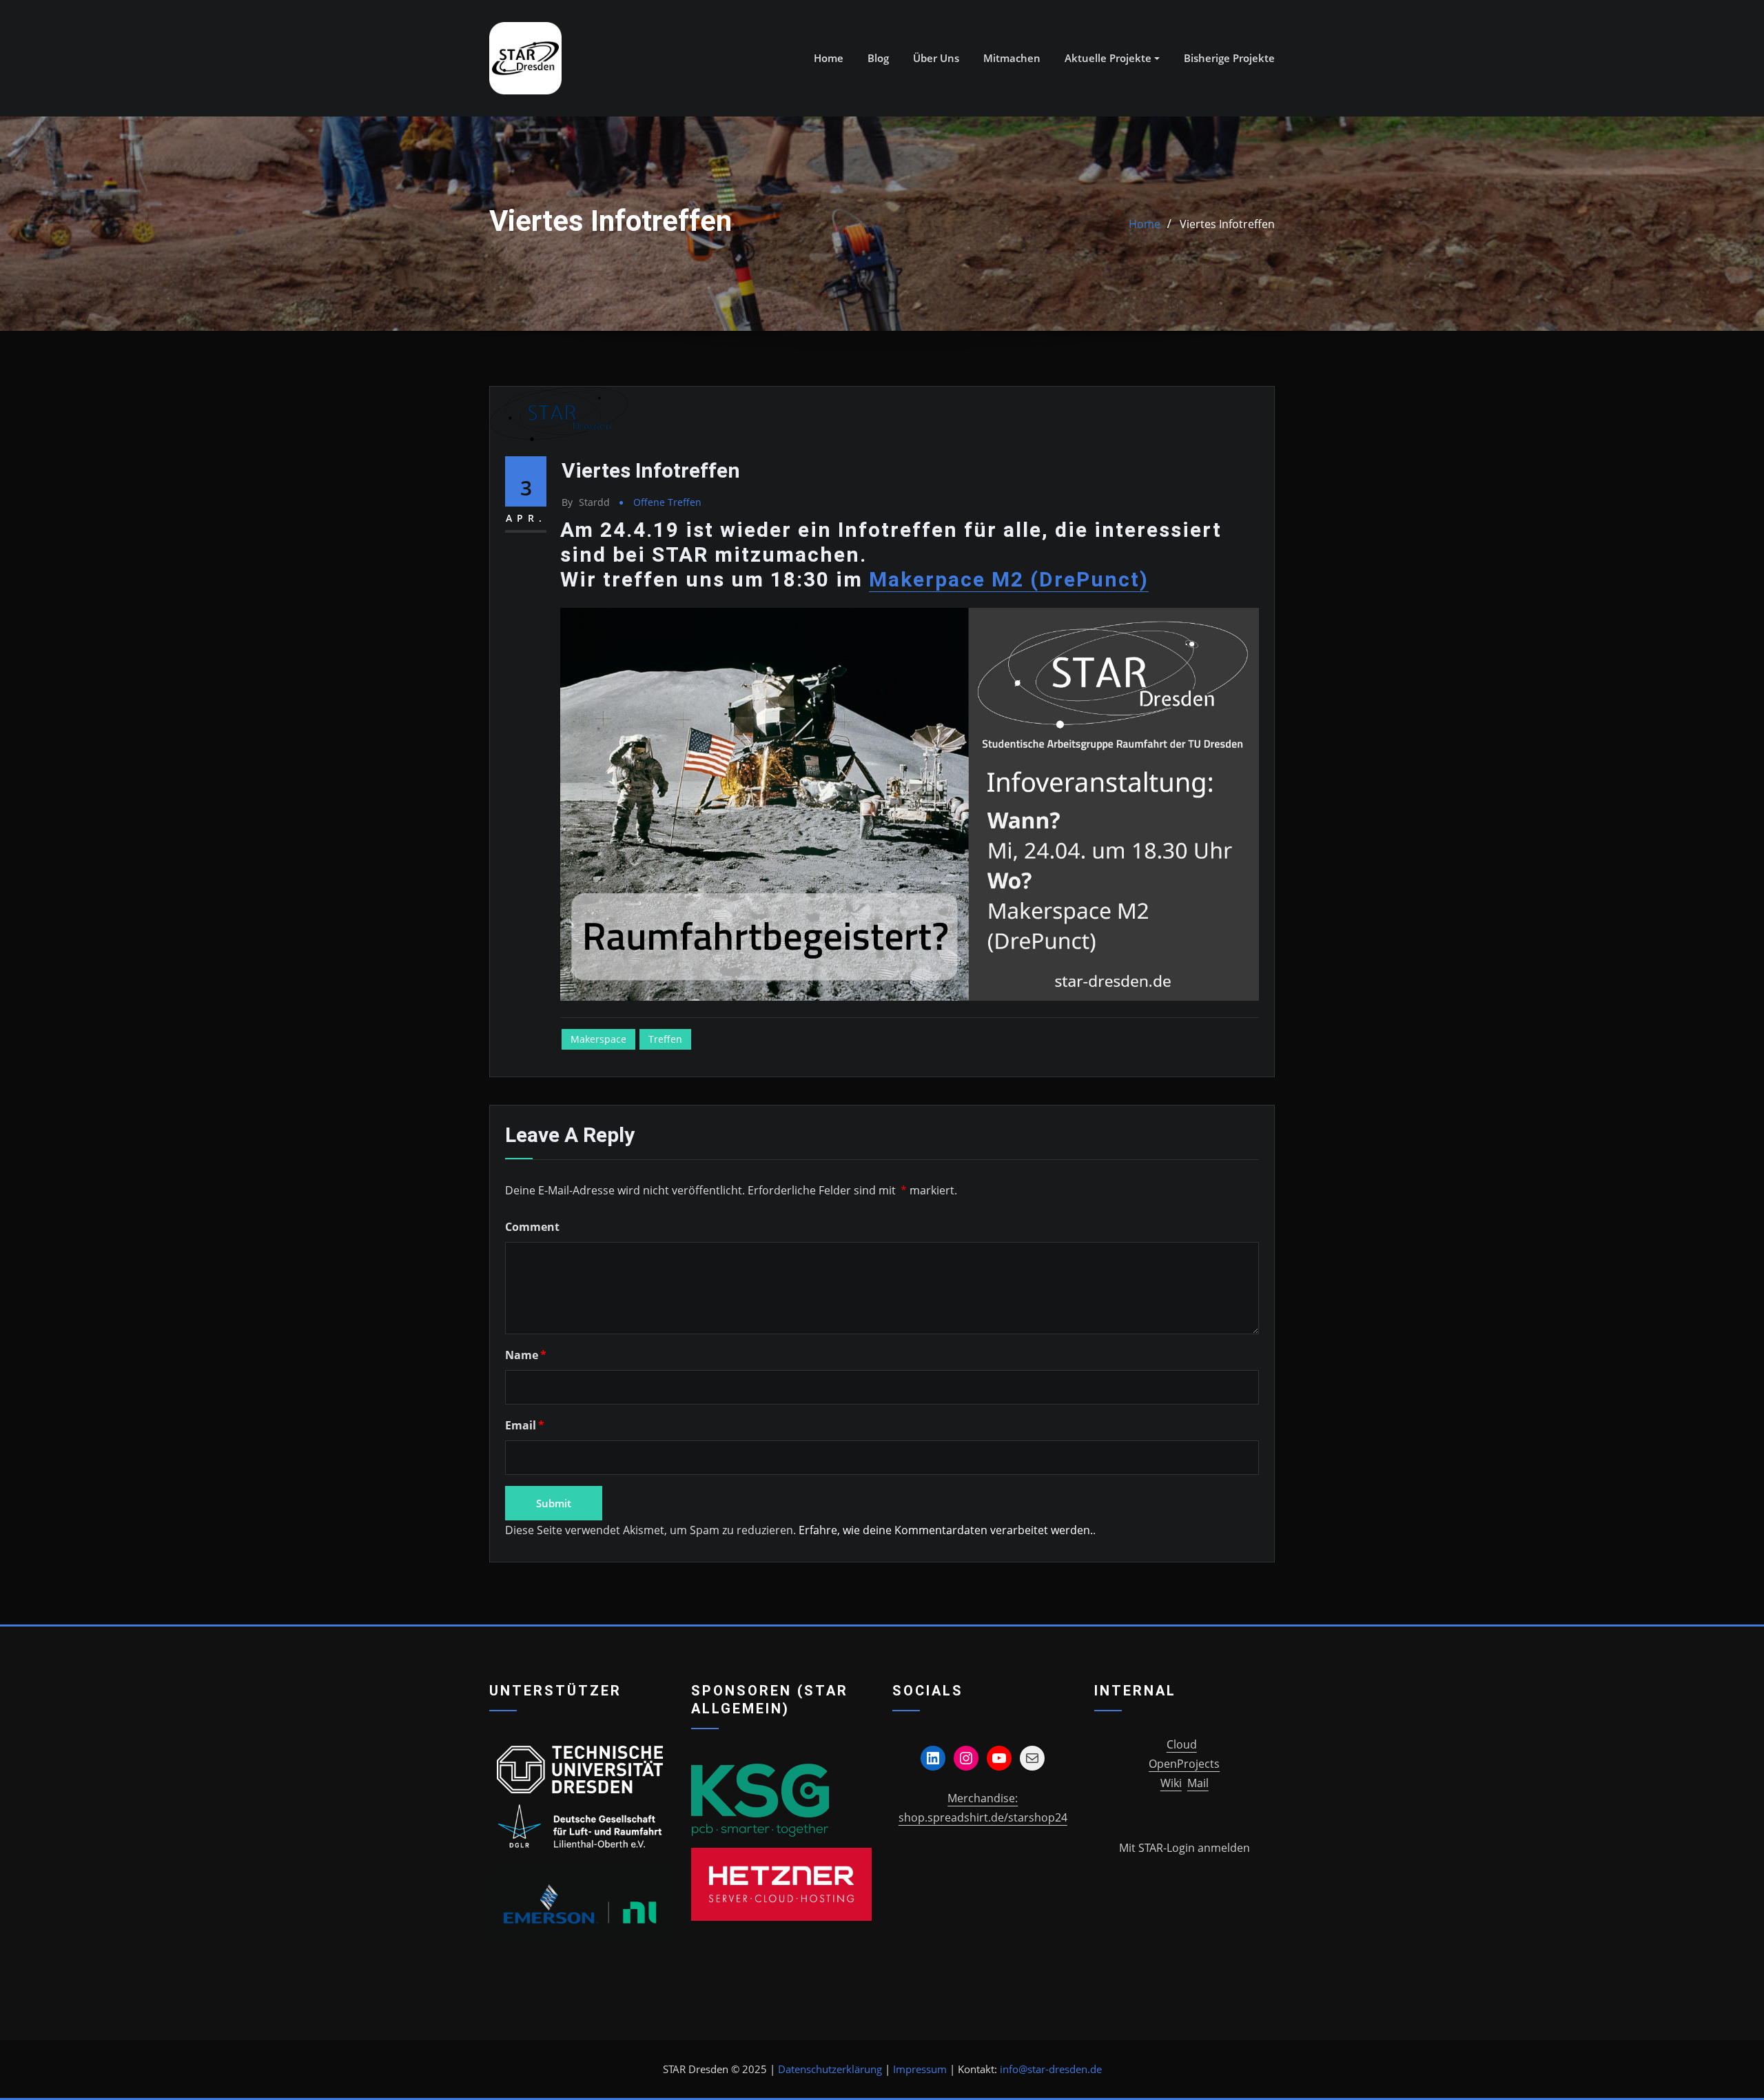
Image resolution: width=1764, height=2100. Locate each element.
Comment (532, 1227)
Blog (878, 58)
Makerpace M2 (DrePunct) (1009, 579)
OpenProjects (1184, 1764)
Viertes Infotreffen (1227, 224)
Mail (1198, 1783)
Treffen (665, 1039)
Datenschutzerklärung (830, 2069)
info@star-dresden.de (1051, 2069)
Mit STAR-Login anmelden (1184, 1848)
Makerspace (598, 1039)
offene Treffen (667, 502)
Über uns (936, 58)
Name (526, 1355)
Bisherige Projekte (1229, 58)
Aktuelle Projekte (1109, 58)
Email (525, 1425)
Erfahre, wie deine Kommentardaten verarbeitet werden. (946, 1530)
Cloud (1182, 1744)
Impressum (920, 2069)
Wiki (1171, 1783)
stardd (586, 502)
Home (829, 58)
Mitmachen (1012, 58)
